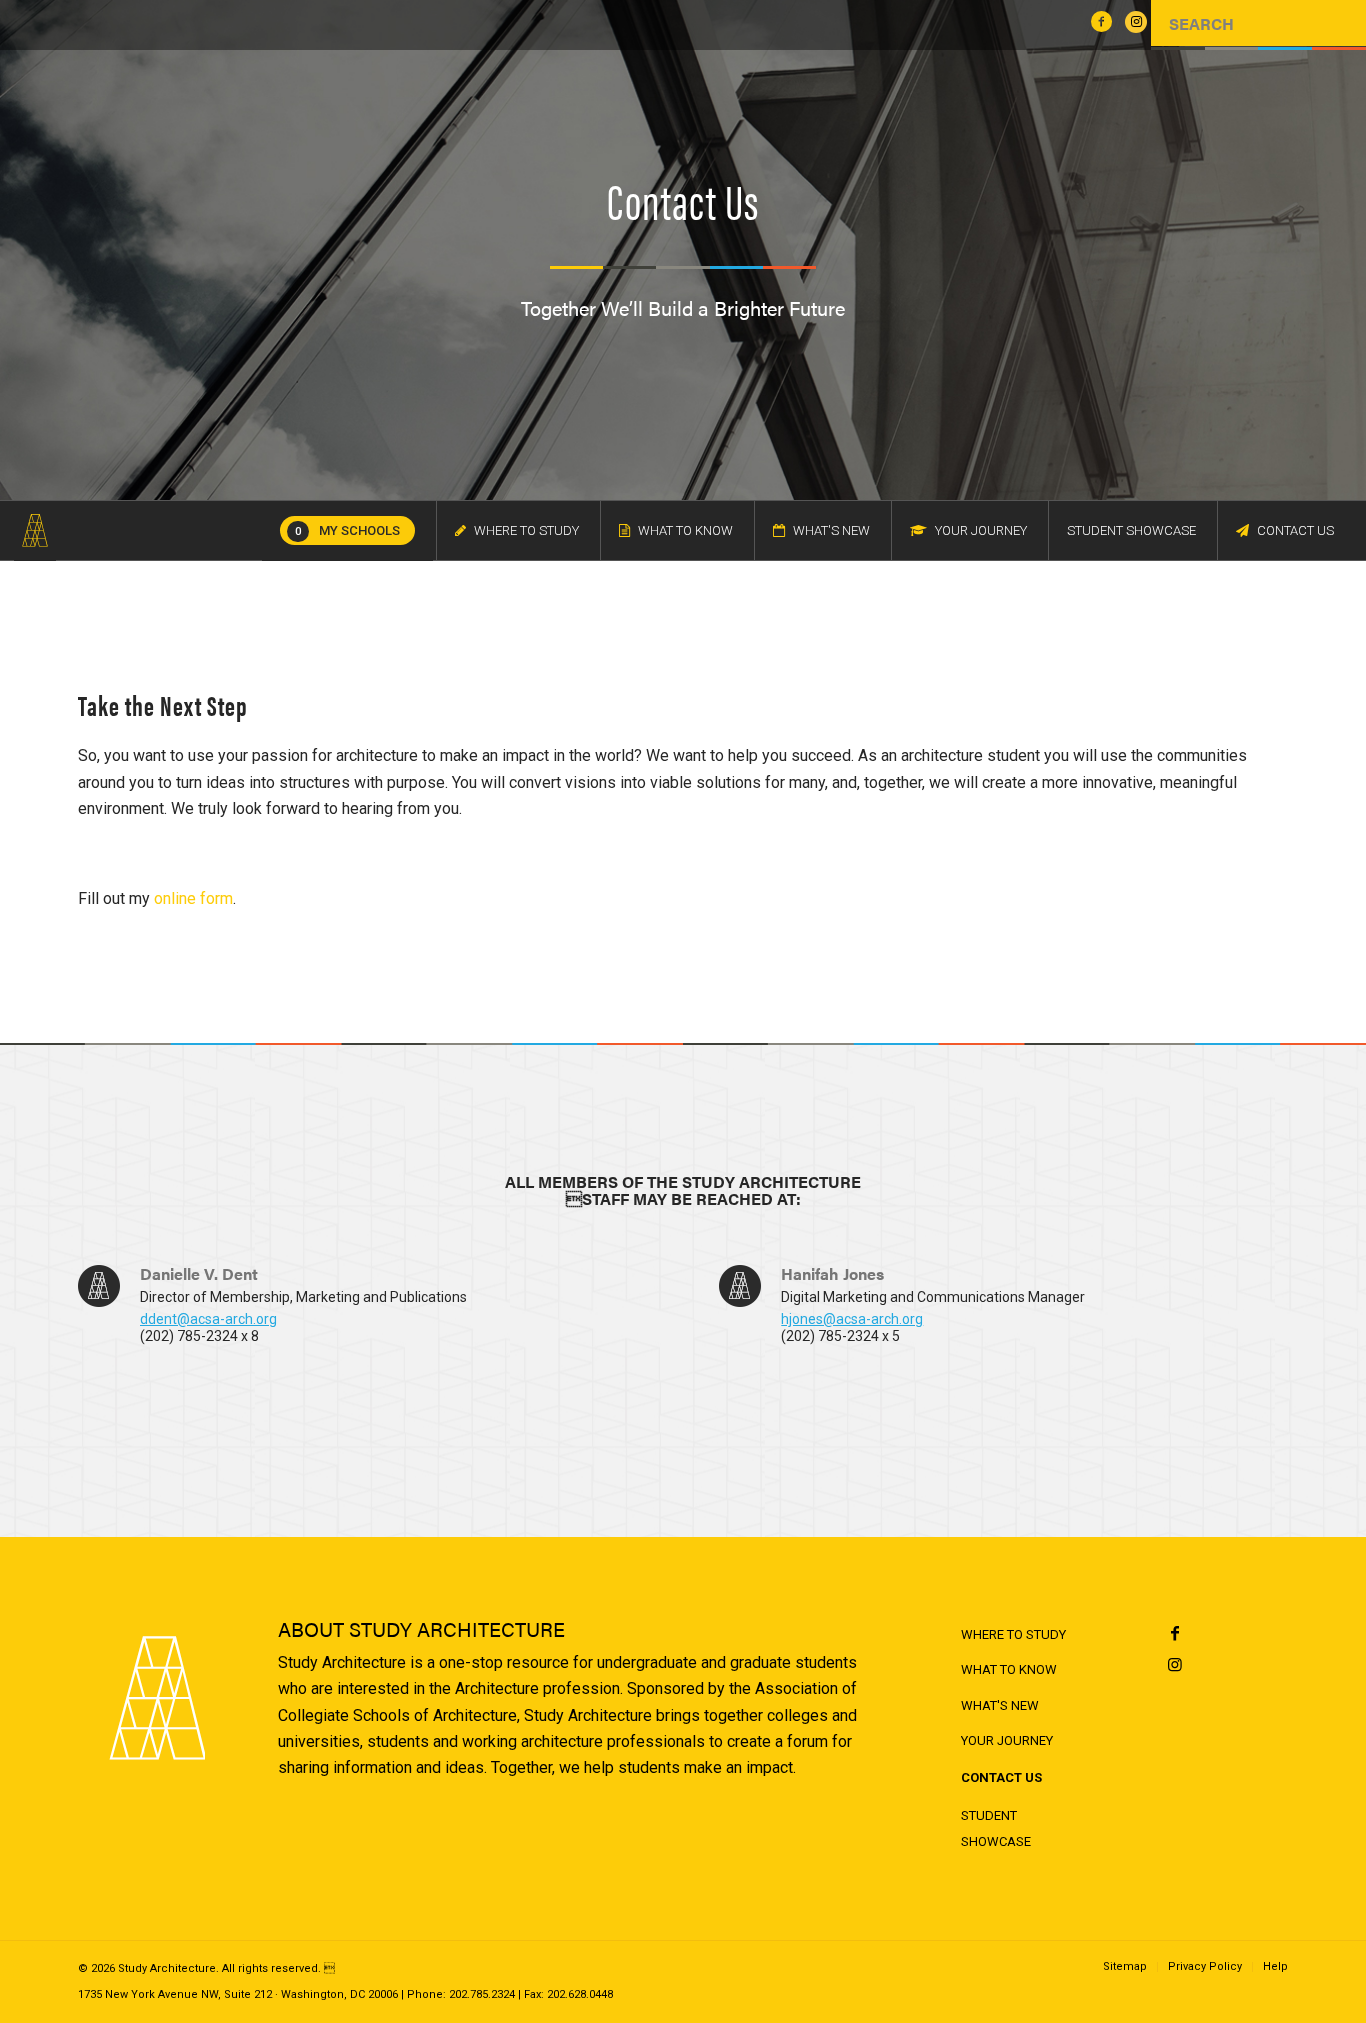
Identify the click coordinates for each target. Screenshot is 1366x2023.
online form (193, 898)
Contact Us (1001, 1777)
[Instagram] (1175, 1664)
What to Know (1009, 1669)
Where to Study (1013, 1634)
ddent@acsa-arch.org (208, 1319)
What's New (1000, 1705)
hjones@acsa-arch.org (852, 1319)
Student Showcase (996, 1828)
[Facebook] (1175, 1633)
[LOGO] (35, 531)
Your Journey (1007, 1740)
